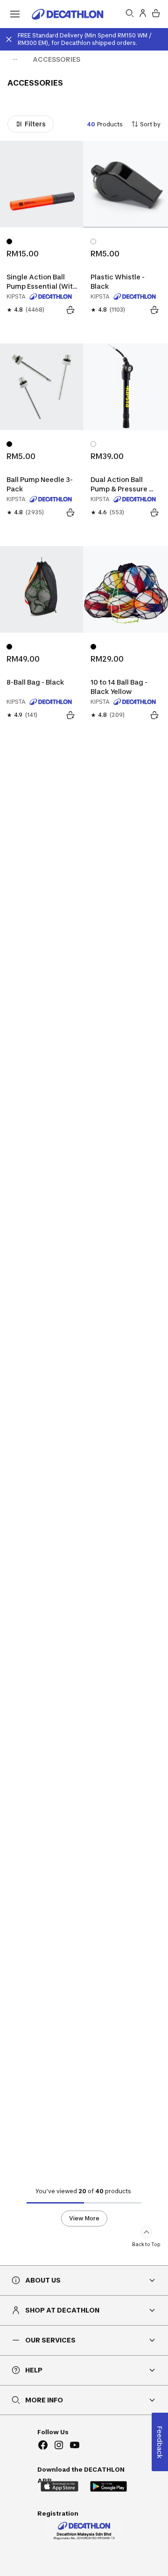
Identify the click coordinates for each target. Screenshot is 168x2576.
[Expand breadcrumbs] (15, 59)
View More (84, 2218)
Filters (35, 124)
